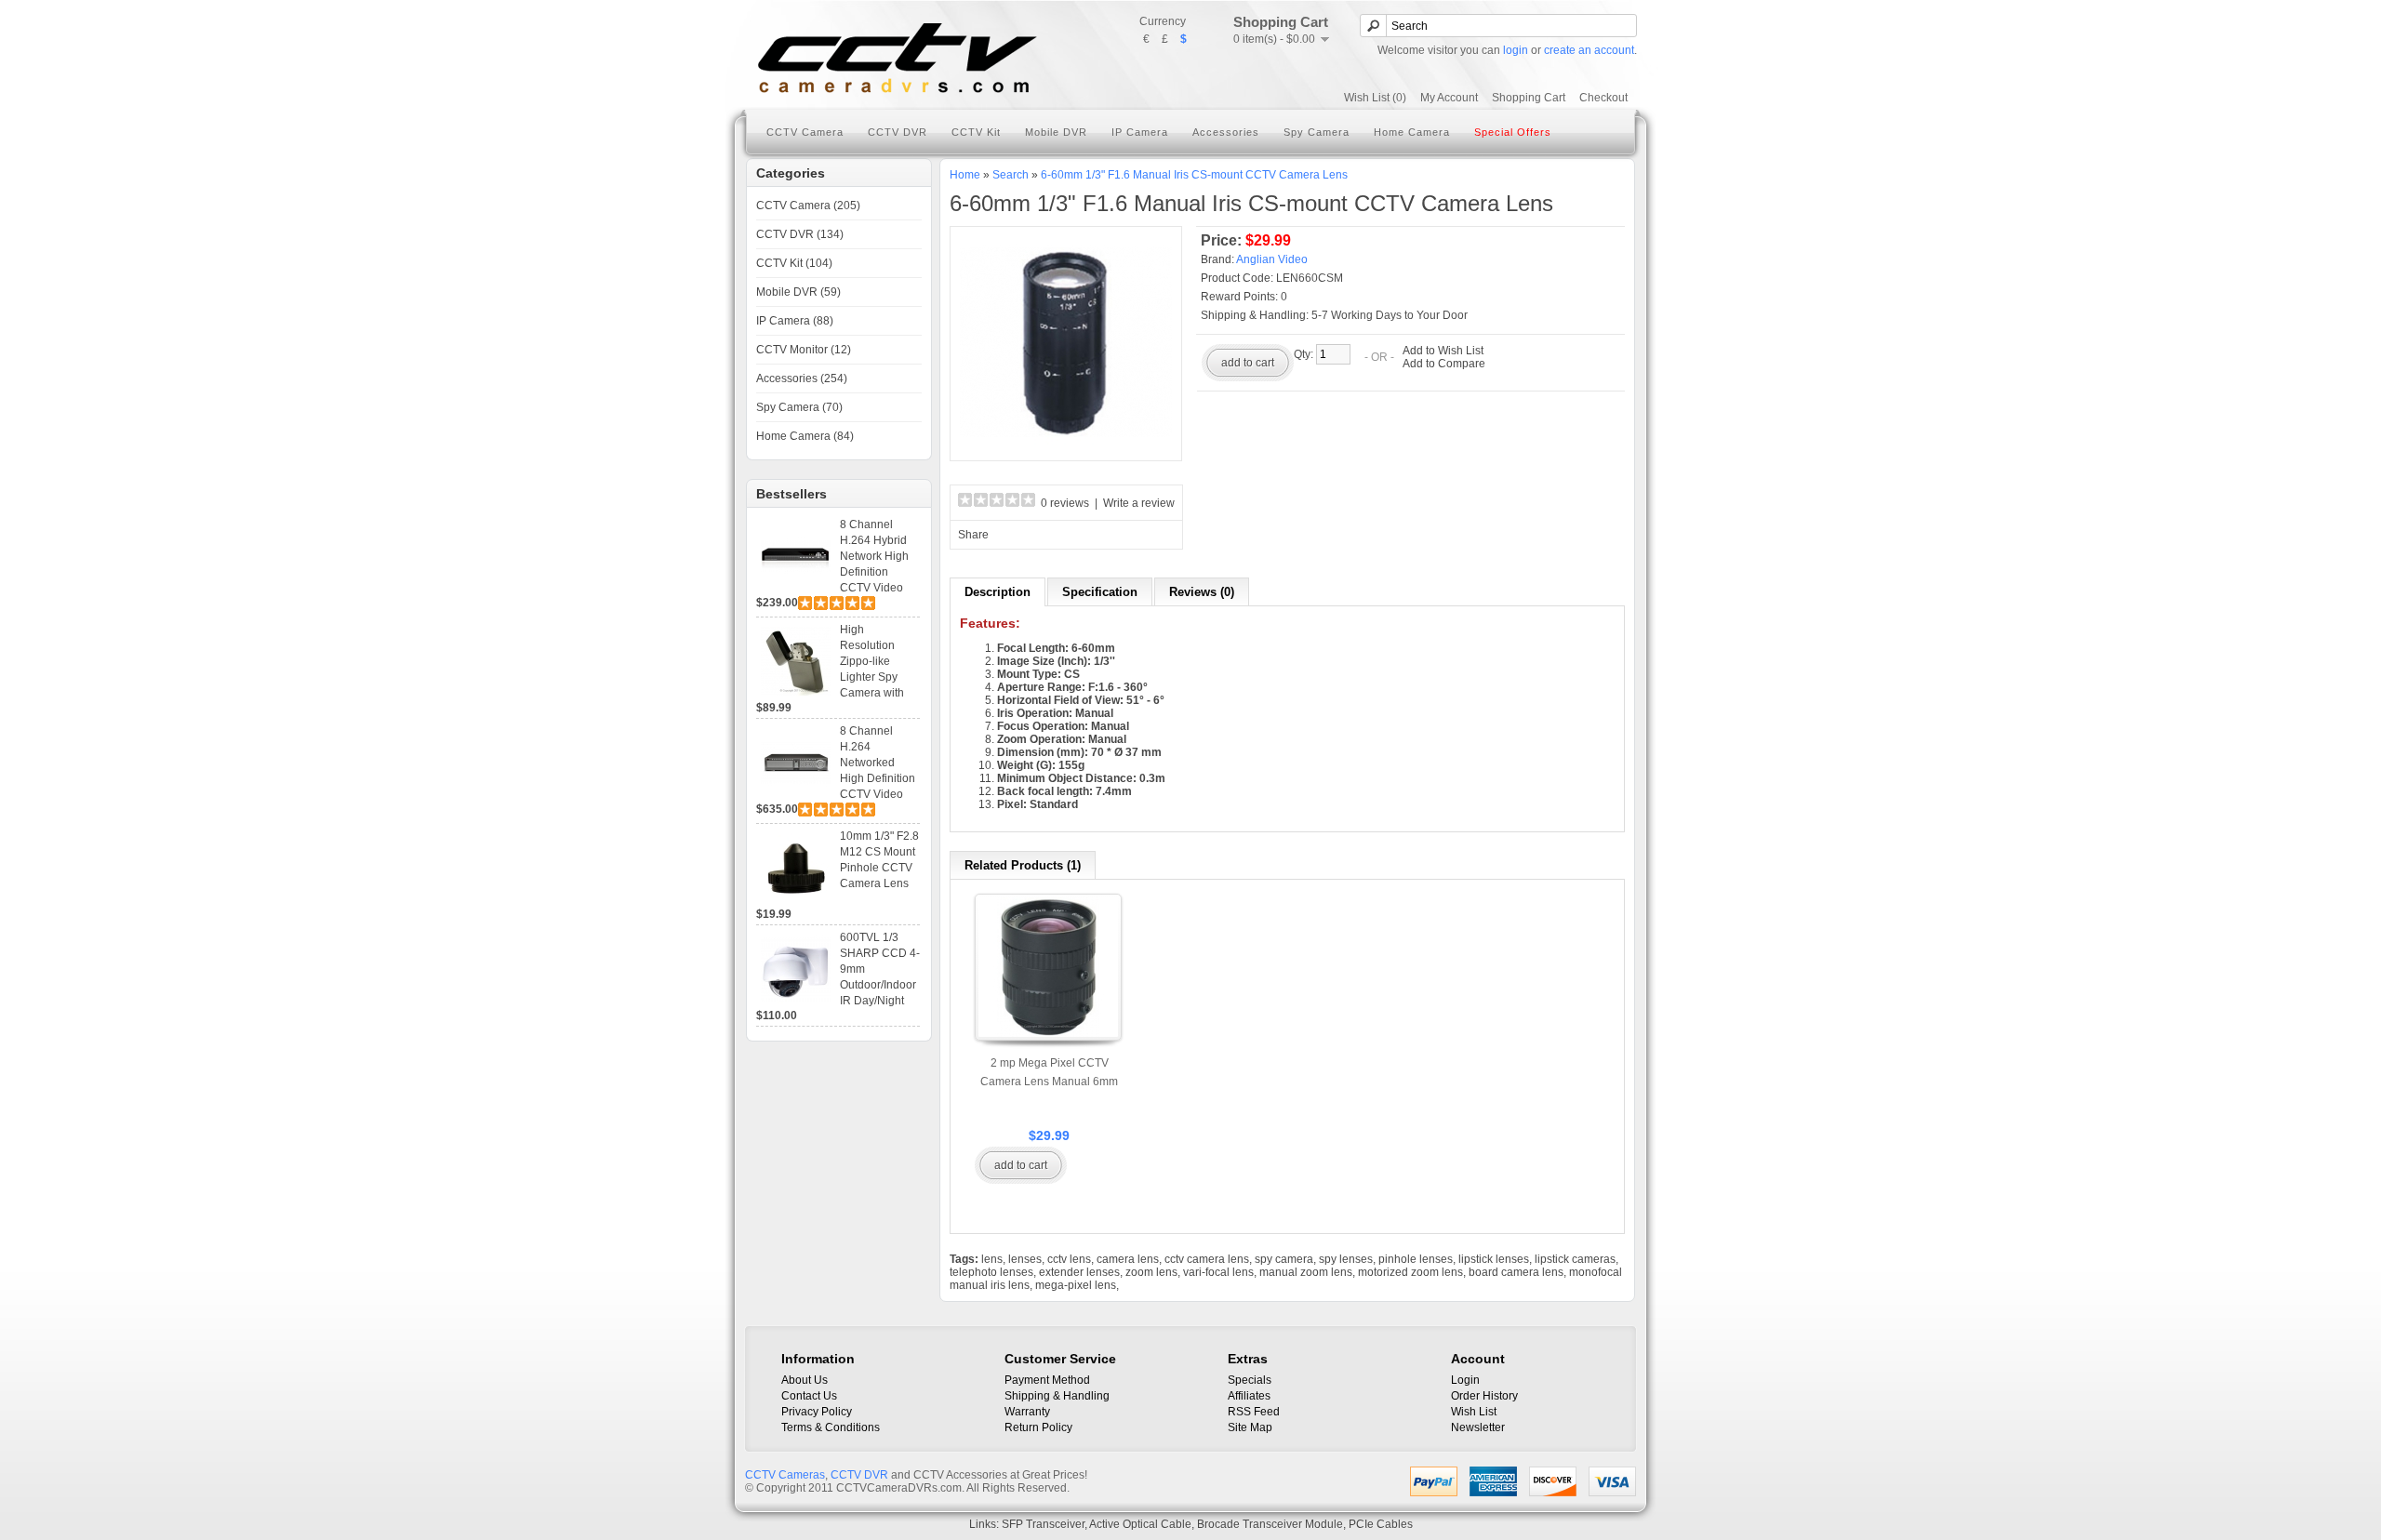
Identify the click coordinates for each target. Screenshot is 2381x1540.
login (1516, 50)
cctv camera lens (1207, 1259)
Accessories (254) (802, 378)
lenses (1025, 1259)
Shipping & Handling (1057, 1396)
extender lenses (1079, 1272)
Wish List (1474, 1412)
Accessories (1226, 132)
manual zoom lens (1306, 1272)
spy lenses (1346, 1259)
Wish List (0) (1375, 98)
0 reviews (1065, 503)
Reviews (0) (1202, 592)
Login (1465, 1380)
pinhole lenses (1416, 1259)
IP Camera (1140, 132)
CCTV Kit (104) (794, 263)
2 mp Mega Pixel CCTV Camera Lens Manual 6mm (1049, 1072)
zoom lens (1151, 1272)
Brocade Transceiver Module (1270, 1524)
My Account (1449, 98)
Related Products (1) (1023, 865)
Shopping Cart (1529, 98)
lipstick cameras (1575, 1259)
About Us (805, 1380)
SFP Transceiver (1043, 1524)
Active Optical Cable (1140, 1524)
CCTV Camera (805, 132)
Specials (1250, 1380)
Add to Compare (1444, 364)
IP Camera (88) (795, 321)
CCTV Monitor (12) (804, 350)
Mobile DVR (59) (798, 292)
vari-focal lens (1218, 1272)
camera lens (1128, 1259)
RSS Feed (1254, 1412)
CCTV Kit (976, 132)
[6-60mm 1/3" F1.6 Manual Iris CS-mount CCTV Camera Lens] (1066, 445)
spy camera (1284, 1259)
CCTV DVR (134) (800, 234)
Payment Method (1047, 1380)
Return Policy (1038, 1427)
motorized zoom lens (1410, 1272)
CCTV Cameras (785, 1475)
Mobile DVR (1056, 132)
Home (965, 175)
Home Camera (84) (805, 436)
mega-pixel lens (1076, 1285)
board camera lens (1516, 1272)
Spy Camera (1317, 132)
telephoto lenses (991, 1272)
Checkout (1603, 98)
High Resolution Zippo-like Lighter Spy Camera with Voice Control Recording (874, 677)
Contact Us (809, 1396)
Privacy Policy (817, 1412)
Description (998, 592)
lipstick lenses (1494, 1259)
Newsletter (1478, 1427)
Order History (1484, 1396)
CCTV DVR (898, 132)
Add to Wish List (1443, 351)
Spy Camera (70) (799, 407)
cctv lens (1069, 1259)
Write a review (1139, 503)
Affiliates (1249, 1396)
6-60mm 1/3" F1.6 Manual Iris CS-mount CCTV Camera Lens (1194, 175)
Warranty (1027, 1412)
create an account (1589, 50)
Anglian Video (1272, 259)
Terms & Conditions (831, 1427)
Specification (1100, 592)
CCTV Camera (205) (808, 206)
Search (1011, 175)
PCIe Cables (1381, 1524)
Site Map (1250, 1427)
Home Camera (1412, 132)
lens (992, 1259)
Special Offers (1513, 132)
